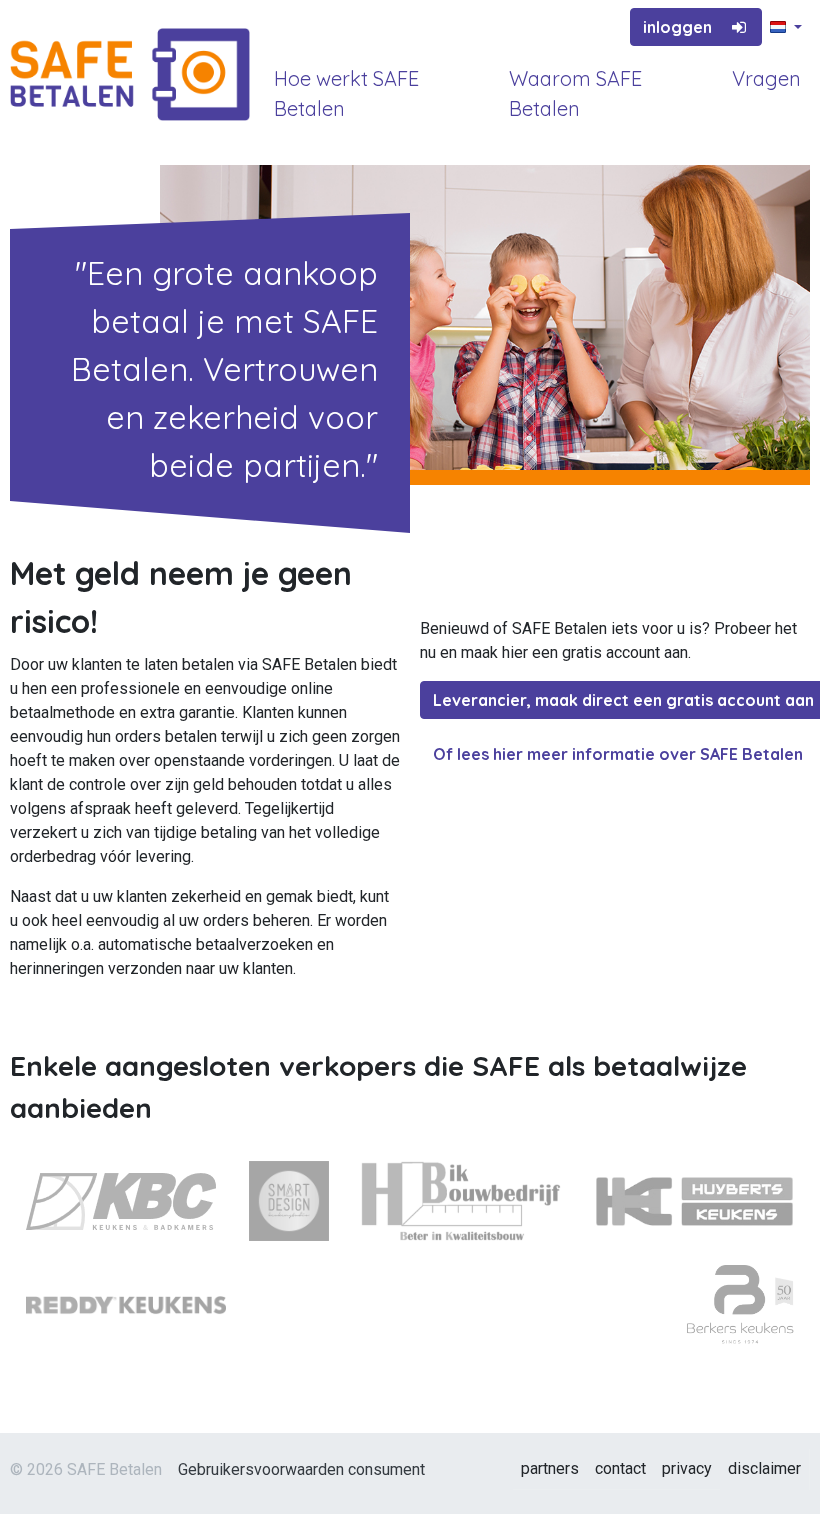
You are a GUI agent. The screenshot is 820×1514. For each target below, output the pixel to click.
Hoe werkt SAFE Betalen (346, 93)
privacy (687, 1468)
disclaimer (764, 1468)
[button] (786, 28)
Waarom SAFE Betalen (575, 93)
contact (620, 1468)
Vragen (766, 78)
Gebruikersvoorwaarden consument (301, 1469)
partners (550, 1468)
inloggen (677, 27)
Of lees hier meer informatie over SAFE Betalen (618, 754)
